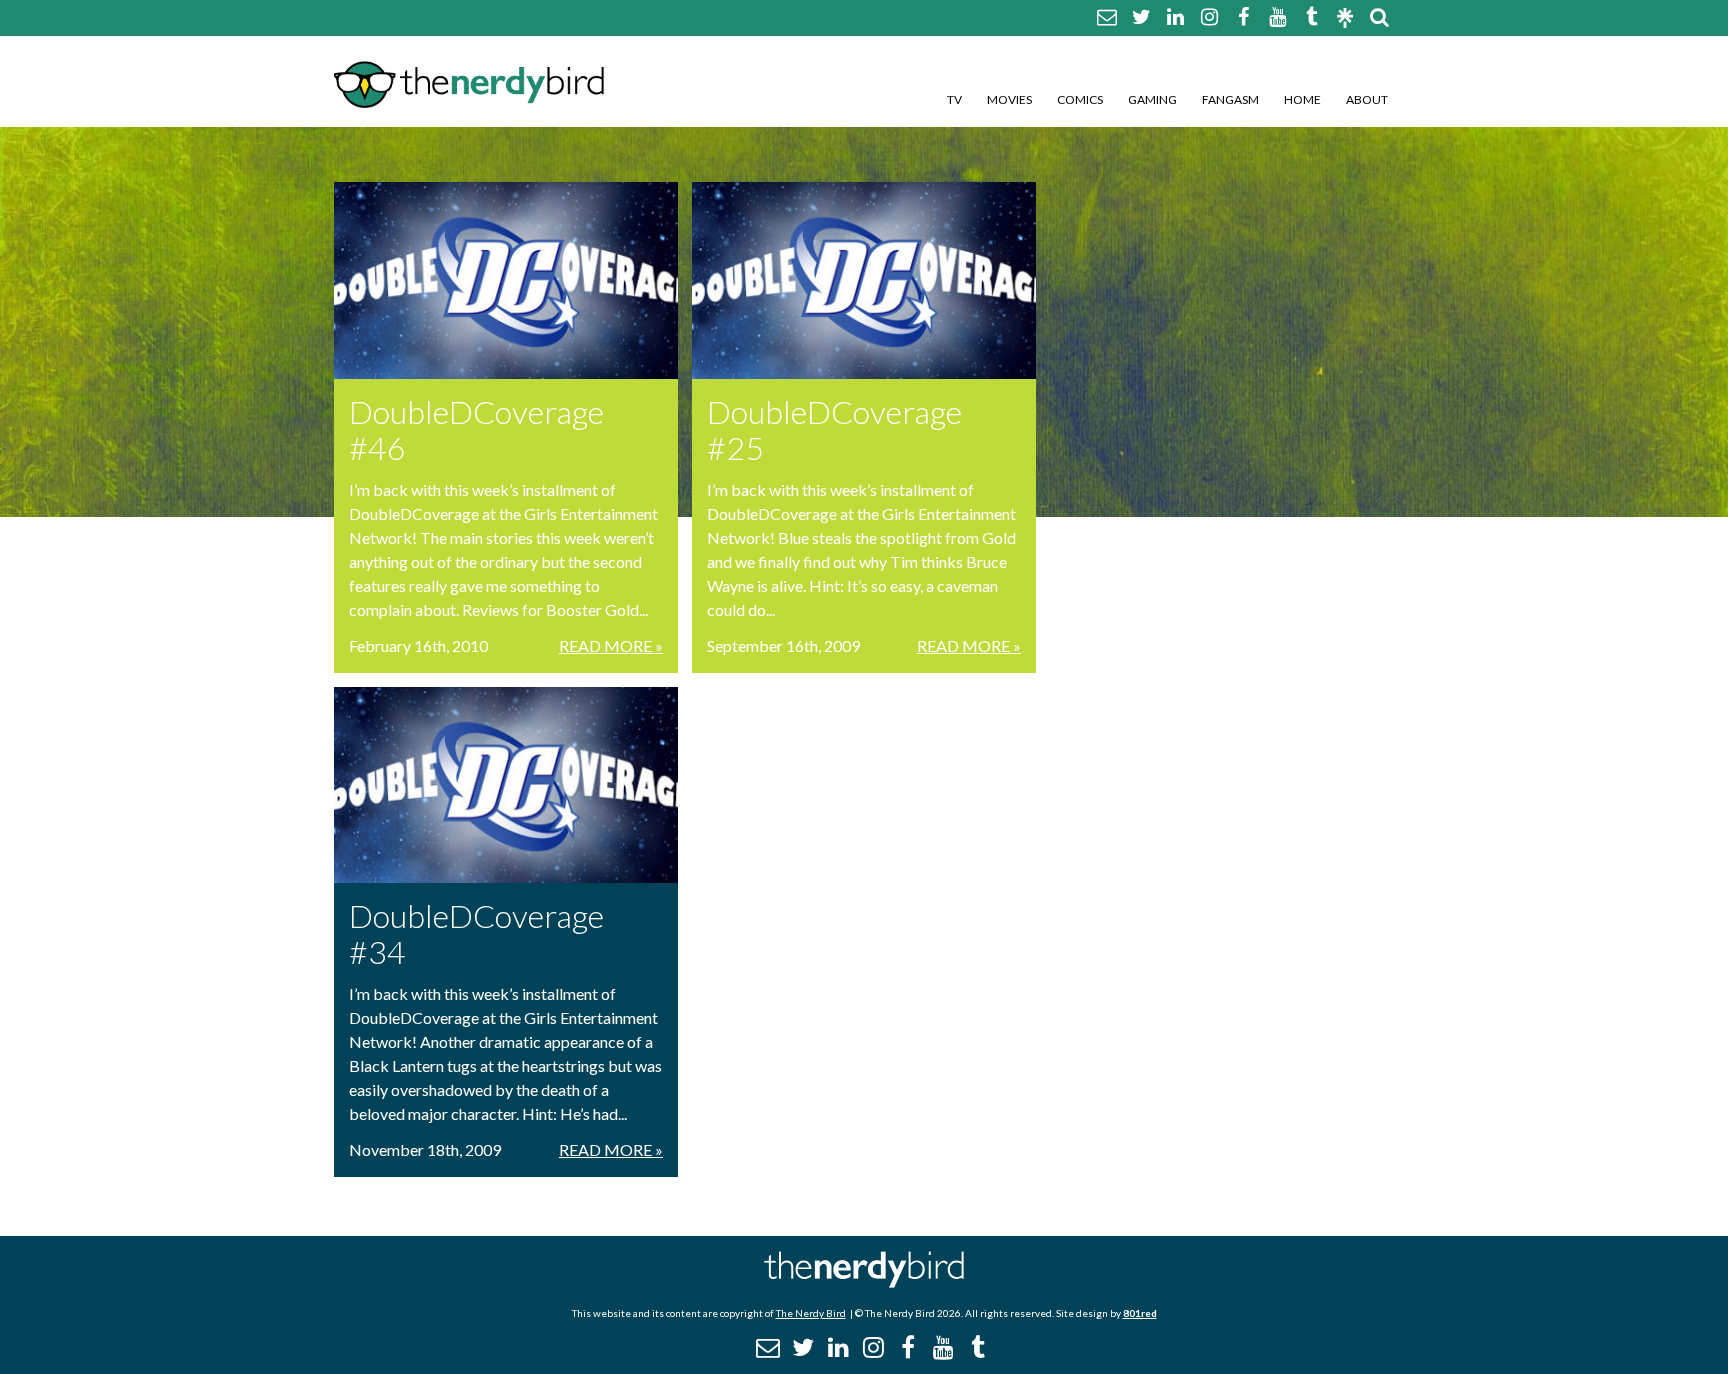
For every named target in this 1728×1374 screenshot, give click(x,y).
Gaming (1152, 99)
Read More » (611, 645)
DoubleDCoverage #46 (476, 429)
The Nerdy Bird (811, 1313)
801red (1140, 1313)
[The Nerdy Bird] (864, 1282)
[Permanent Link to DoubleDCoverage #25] (864, 280)
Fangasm (1230, 99)
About (1367, 99)
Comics (1080, 99)
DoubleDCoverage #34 (476, 933)
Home (1302, 99)
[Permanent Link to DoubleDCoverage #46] (506, 280)
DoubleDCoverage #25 (834, 429)
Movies (1009, 99)
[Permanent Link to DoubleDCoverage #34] (506, 785)
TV (954, 99)
